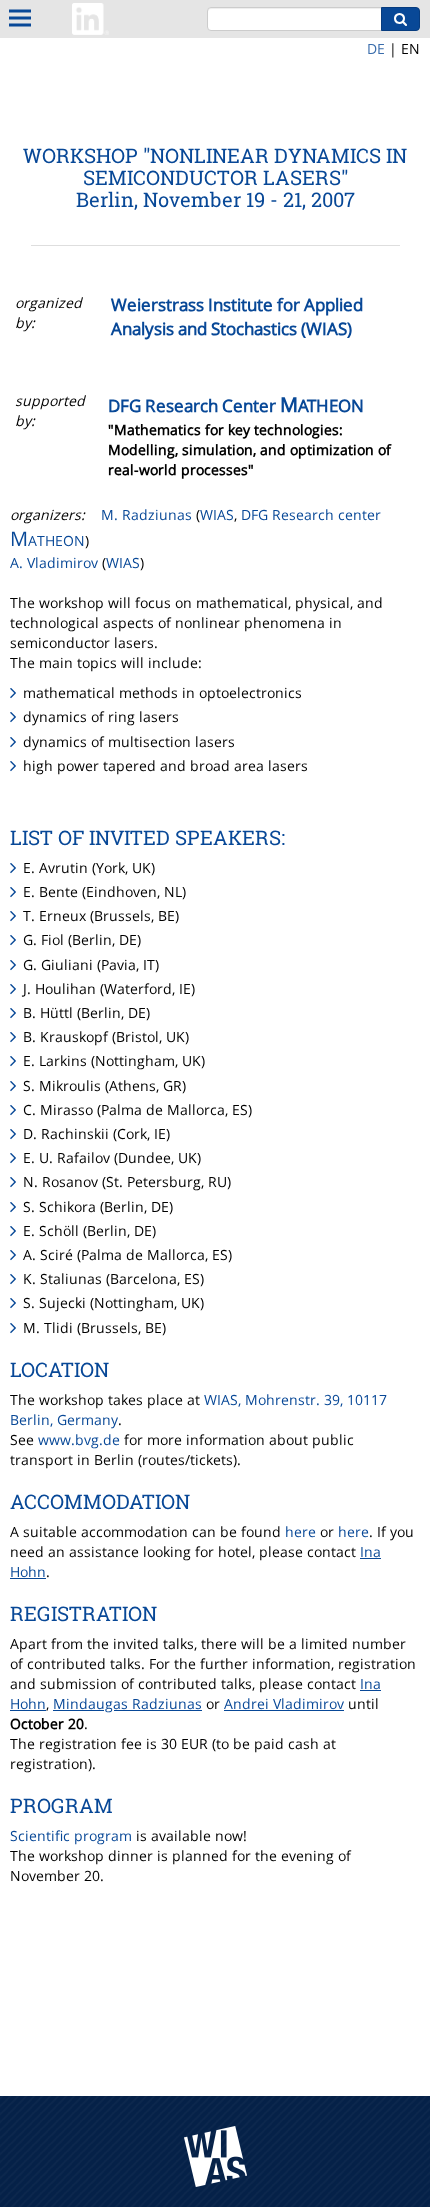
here (300, 1531)
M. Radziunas (146, 514)
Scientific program (71, 1835)
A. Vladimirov (56, 562)
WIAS (217, 514)
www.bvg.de (79, 1439)
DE (376, 48)
